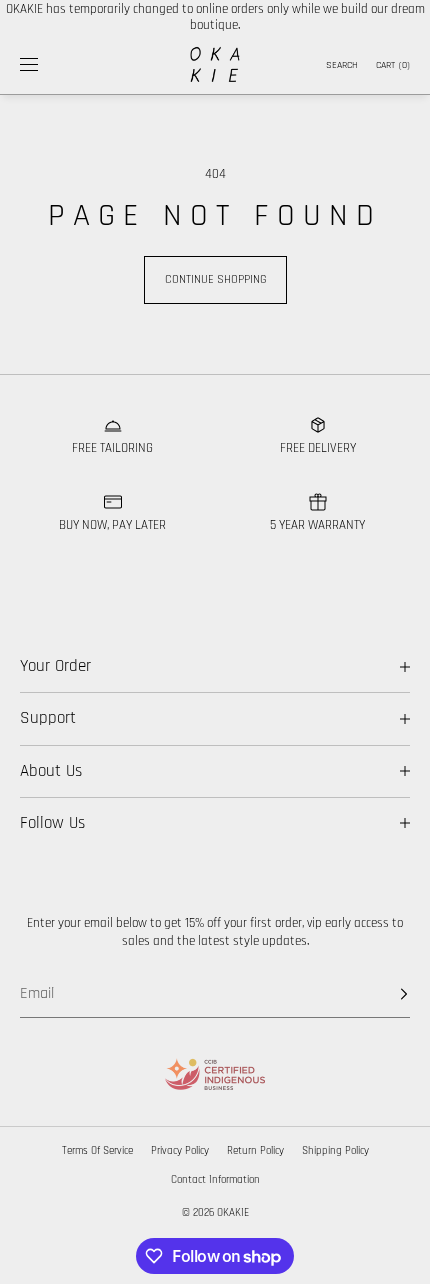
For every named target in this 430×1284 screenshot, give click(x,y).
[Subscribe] (385, 994)
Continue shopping (215, 279)
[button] (340, 64)
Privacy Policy (180, 1151)
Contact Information (215, 1180)
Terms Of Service (97, 1151)
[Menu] (44, 64)
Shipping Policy (335, 1151)
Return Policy (255, 1151)
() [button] (393, 65)
